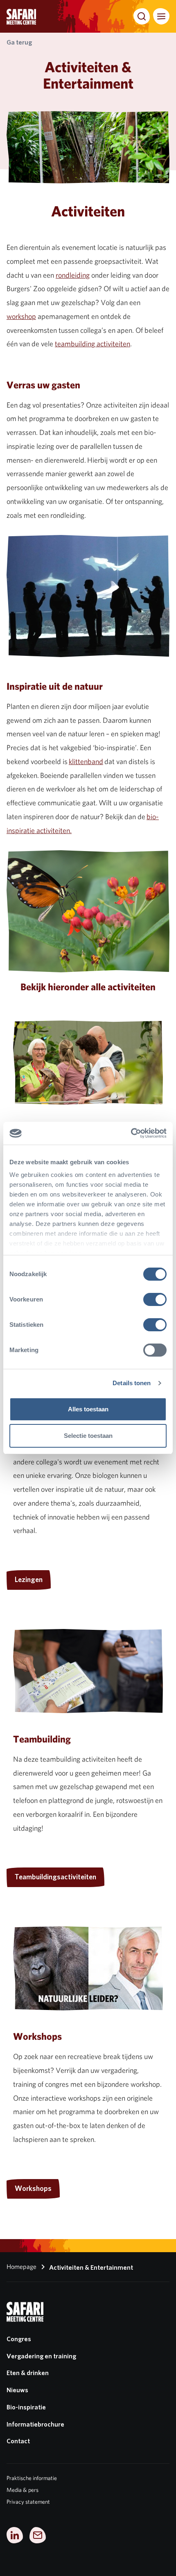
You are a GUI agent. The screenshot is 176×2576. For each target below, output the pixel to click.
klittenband (86, 761)
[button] (142, 16)
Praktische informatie (32, 2478)
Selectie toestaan (88, 1436)
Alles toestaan (88, 1409)
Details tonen (132, 1383)
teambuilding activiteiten (93, 344)
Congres (19, 2339)
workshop (21, 316)
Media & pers (23, 2490)
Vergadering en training (41, 2356)
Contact (18, 2441)
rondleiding (73, 275)
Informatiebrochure (35, 2424)
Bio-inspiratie (26, 2407)
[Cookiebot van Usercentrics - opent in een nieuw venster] (131, 1133)
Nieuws (17, 2390)
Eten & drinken (28, 2373)
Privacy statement (28, 2502)
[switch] (155, 1299)
